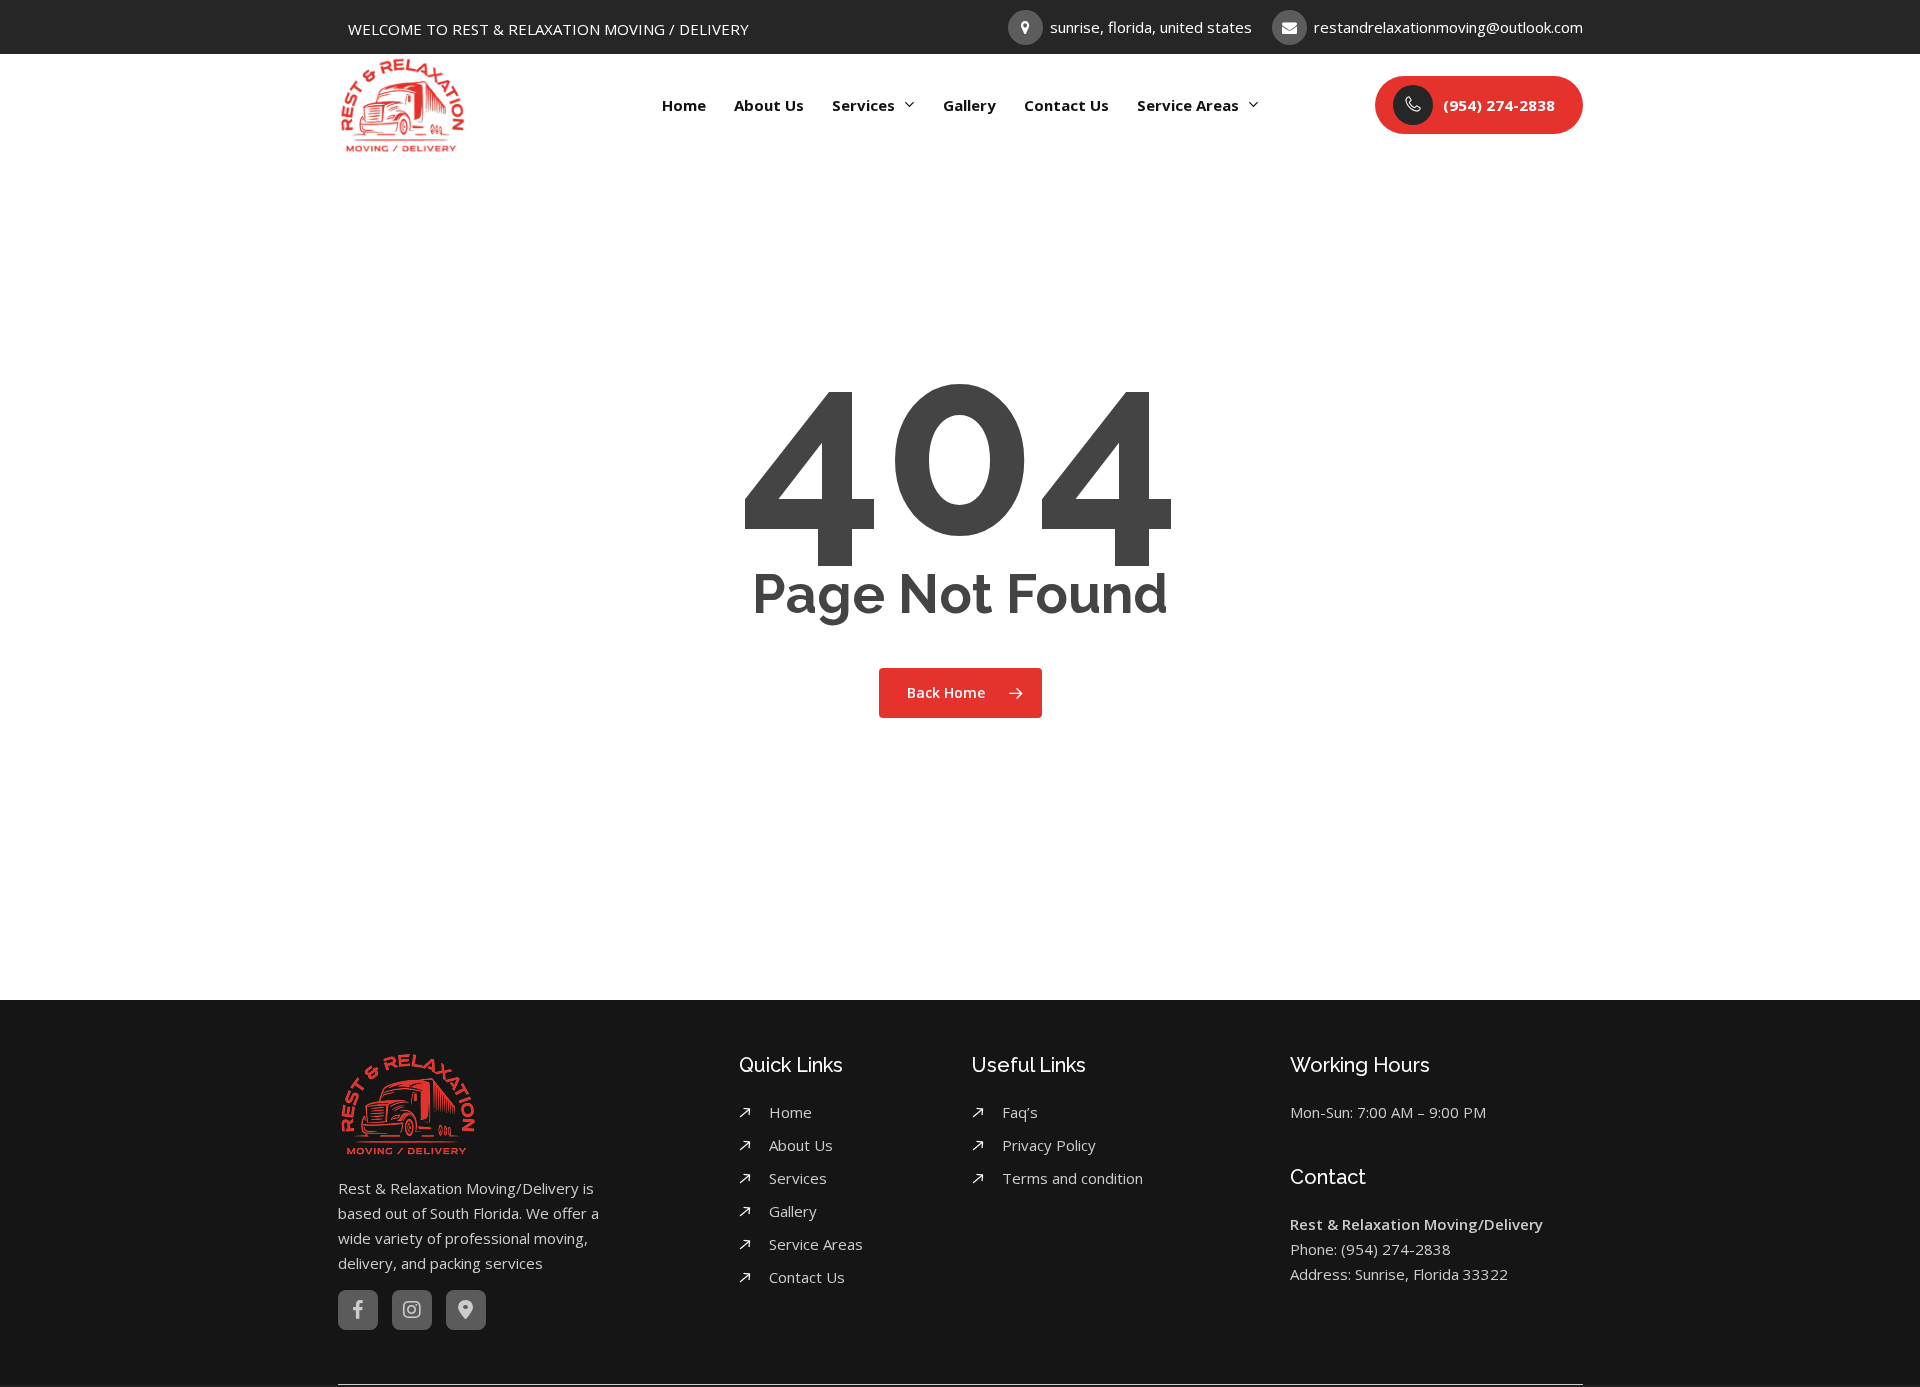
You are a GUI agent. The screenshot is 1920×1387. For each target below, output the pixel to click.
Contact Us (807, 1277)
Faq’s (1020, 1112)
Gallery (793, 1211)
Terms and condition (1072, 1178)
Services (798, 1178)
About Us (801, 1145)
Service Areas (816, 1244)
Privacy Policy (1049, 1145)
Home (790, 1112)
